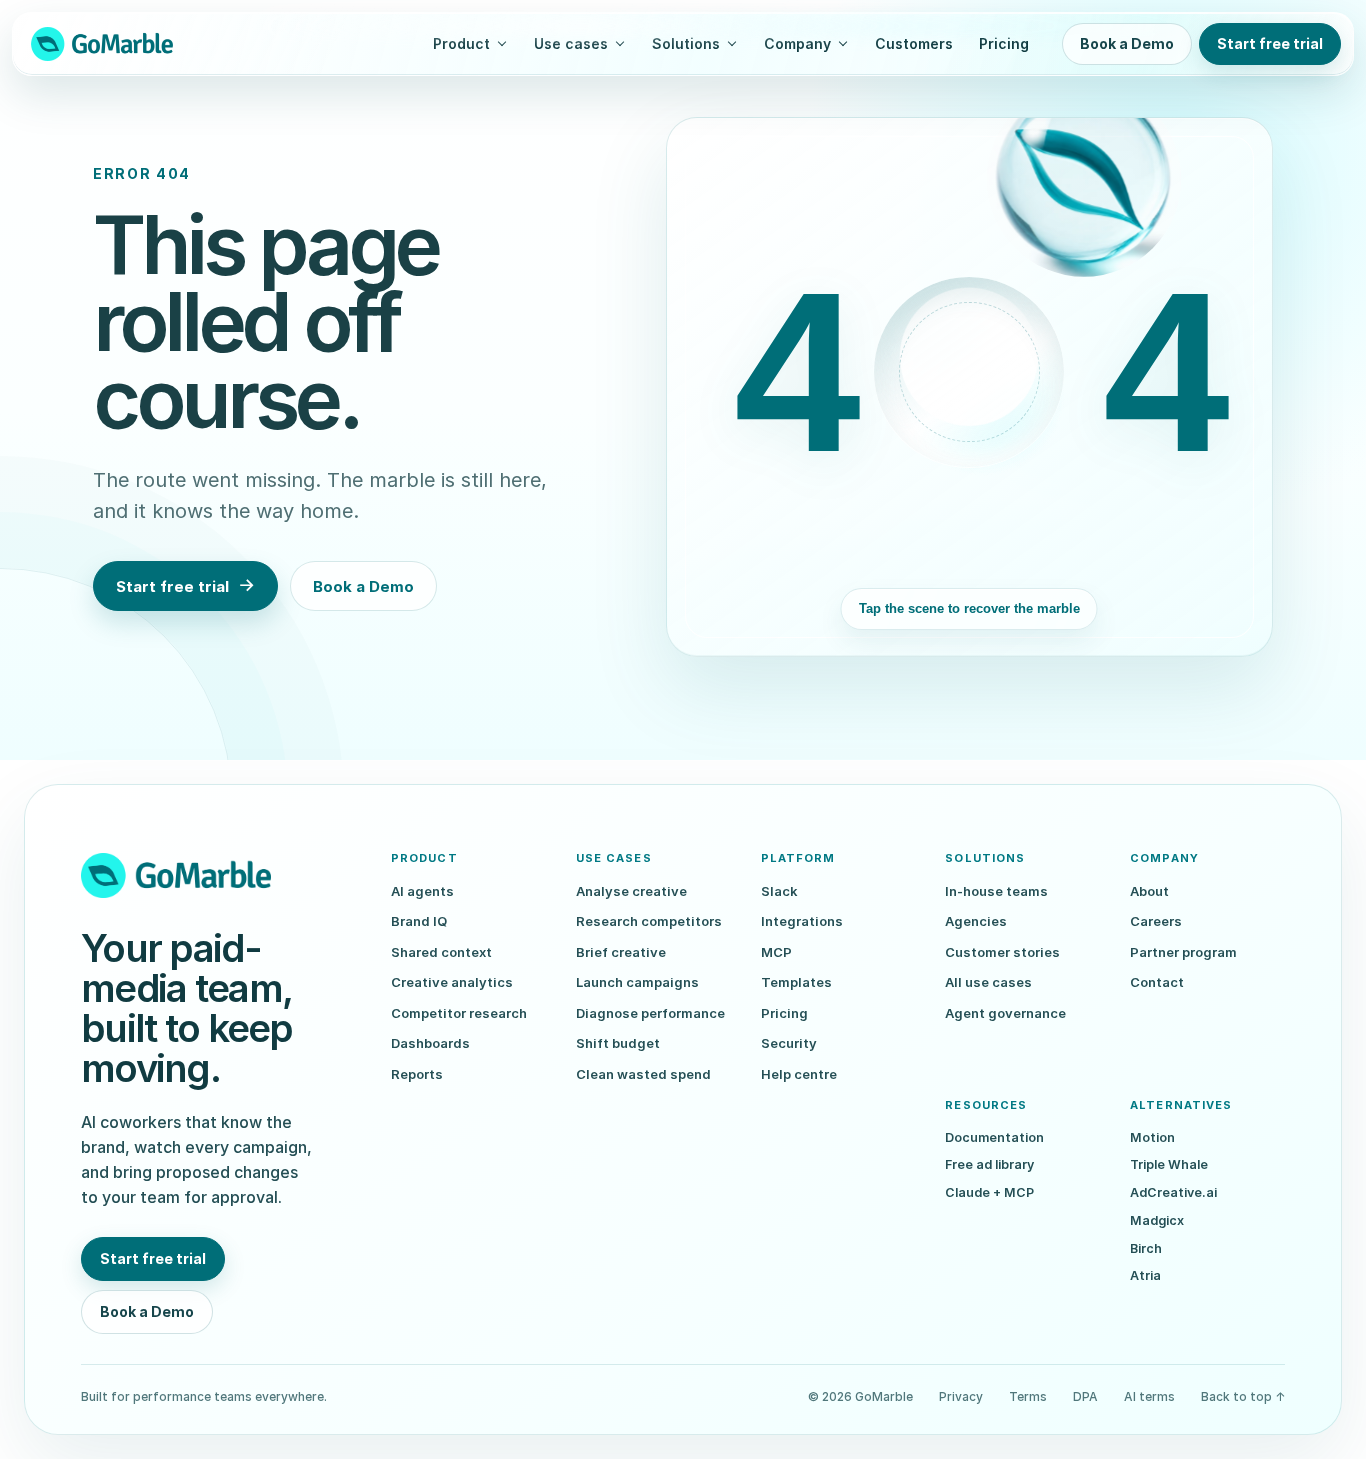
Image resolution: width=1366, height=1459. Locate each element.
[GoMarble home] (102, 43)
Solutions (686, 43)
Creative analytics (452, 982)
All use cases (988, 982)
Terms (1028, 1396)
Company (797, 43)
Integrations (802, 921)
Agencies (976, 921)
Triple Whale (1169, 1164)
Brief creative (621, 952)
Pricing (1004, 43)
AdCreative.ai (1173, 1192)
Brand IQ (419, 921)
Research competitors (649, 921)
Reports (417, 1074)
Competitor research (459, 1013)
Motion (1152, 1137)
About (1149, 891)
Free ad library (989, 1164)
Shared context (441, 952)
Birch (1146, 1248)
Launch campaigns (637, 982)
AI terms (1149, 1396)
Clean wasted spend (643, 1074)
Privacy (961, 1396)
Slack (779, 891)
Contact (1157, 982)
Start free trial (1270, 43)
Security (789, 1043)
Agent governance (1005, 1013)
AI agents (422, 891)
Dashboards (430, 1043)
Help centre (799, 1074)
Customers (914, 43)
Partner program (1183, 952)
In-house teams (996, 891)
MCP (776, 952)
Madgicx (1157, 1220)
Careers (1156, 921)
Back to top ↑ (1243, 1396)
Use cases (571, 43)
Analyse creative (631, 891)
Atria (1145, 1275)
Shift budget (618, 1043)
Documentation (994, 1137)
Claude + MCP (989, 1192)
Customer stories (1002, 952)
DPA (1085, 1396)
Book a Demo (1127, 43)
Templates (796, 982)
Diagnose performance (650, 1013)
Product (461, 43)
